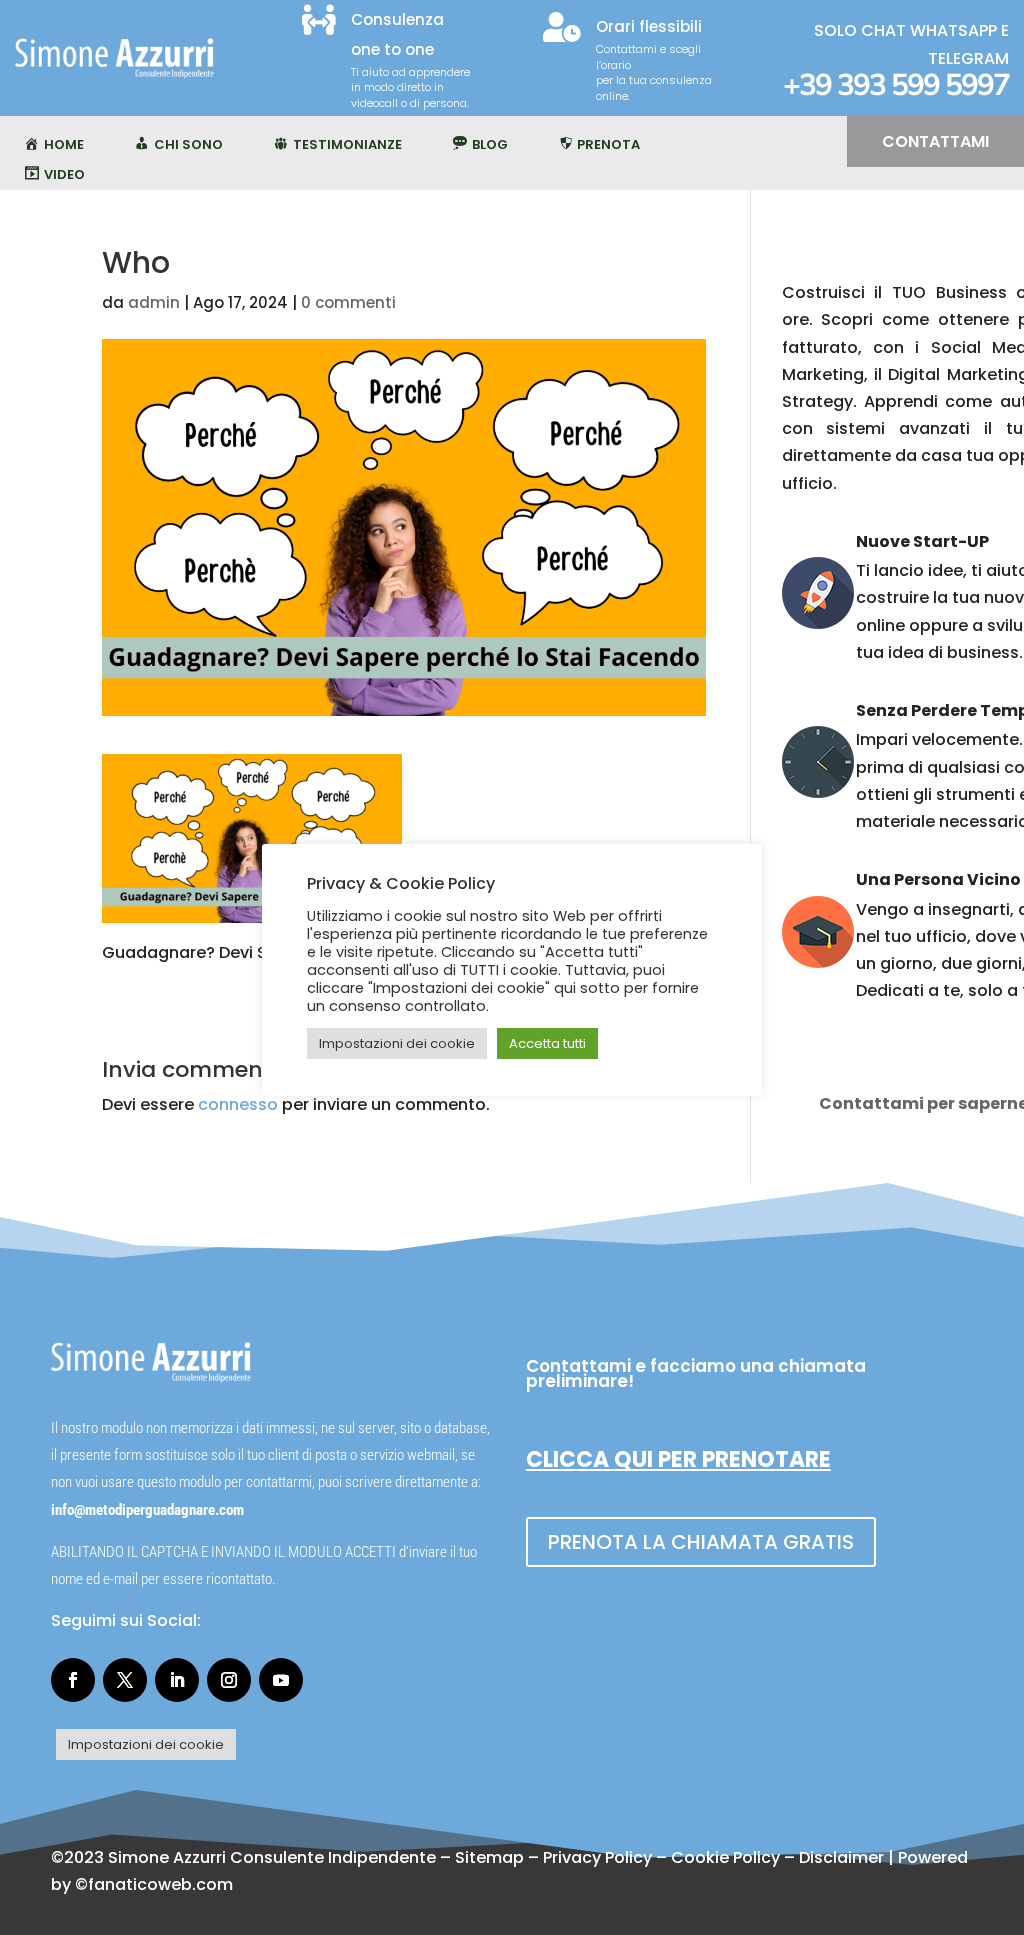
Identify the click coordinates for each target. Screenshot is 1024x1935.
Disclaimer (841, 1857)
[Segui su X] (125, 1680)
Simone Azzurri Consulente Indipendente (272, 1857)
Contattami (935, 141)
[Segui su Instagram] (229, 1680)
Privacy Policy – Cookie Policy (661, 1857)
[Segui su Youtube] (281, 1680)
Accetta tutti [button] (547, 1043)
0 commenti (348, 302)
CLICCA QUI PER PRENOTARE (678, 1459)
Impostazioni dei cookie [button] (146, 1744)
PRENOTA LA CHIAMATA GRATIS (701, 1542)
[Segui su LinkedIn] (177, 1680)
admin (154, 302)
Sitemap (489, 1857)
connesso (238, 1104)
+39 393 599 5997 (896, 85)
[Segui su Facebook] (73, 1680)
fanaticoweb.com (160, 1884)
